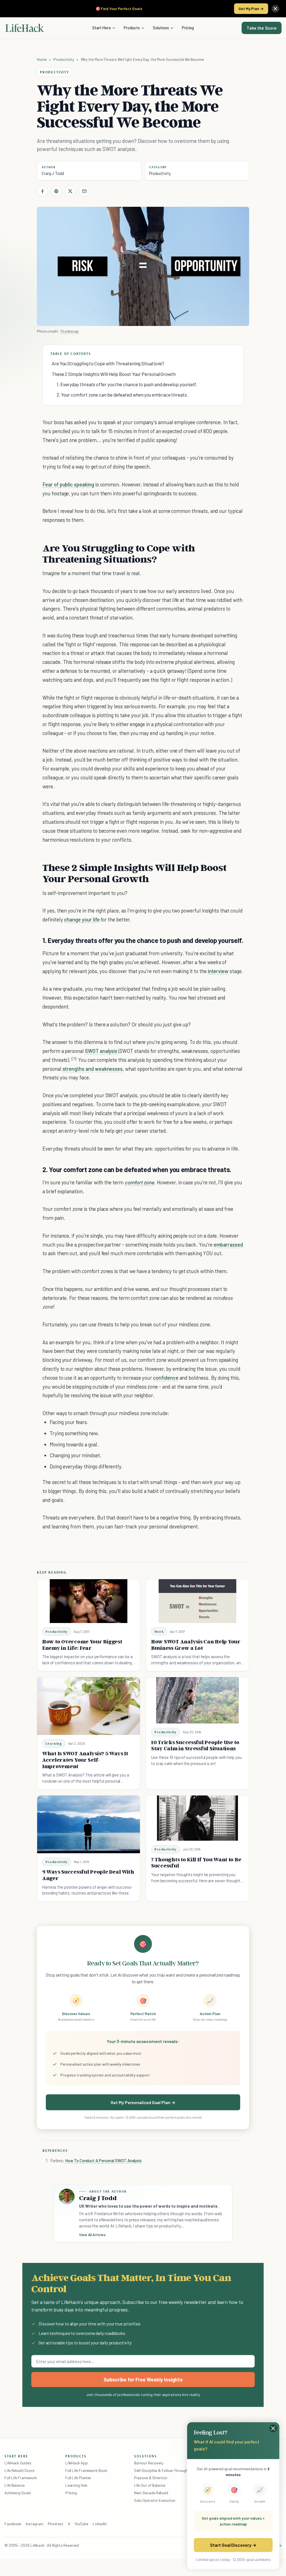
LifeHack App (77, 2463)
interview (218, 971)
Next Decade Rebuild (151, 2493)
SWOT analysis (101, 1051)
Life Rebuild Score (19, 2470)
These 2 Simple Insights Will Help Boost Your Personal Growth (114, 374)
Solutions (161, 28)
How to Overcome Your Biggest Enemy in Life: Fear (82, 1645)
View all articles (92, 2235)
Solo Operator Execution (155, 2500)
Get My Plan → (251, 9)
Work (159, 1632)
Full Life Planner (78, 2478)
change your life (82, 919)
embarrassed (228, 1244)
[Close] (275, 9)
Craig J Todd (53, 173)
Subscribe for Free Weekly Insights (143, 2380)
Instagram (34, 2524)
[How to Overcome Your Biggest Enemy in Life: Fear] (89, 1601)
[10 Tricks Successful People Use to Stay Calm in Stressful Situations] (197, 1700)
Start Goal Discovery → (233, 2545)
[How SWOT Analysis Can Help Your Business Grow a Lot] (197, 1601)
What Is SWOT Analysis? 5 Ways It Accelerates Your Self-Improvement (85, 1760)
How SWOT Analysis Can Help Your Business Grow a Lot (196, 1645)
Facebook (13, 2524)
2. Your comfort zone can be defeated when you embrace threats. (122, 395)
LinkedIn (100, 2524)
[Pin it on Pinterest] (56, 191)
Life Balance (15, 2485)
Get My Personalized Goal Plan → (143, 2102)
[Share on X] (70, 191)
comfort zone (139, 1182)
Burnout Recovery (149, 2463)
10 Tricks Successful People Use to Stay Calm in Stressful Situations (195, 1745)
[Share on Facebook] (42, 191)
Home (42, 59)
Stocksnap (70, 331)
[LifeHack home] (25, 28)
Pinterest (56, 2524)
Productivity (64, 59)
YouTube (81, 2524)
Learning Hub (76, 2485)
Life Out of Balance (150, 2485)
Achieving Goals (18, 2493)
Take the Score (262, 28)
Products (132, 28)
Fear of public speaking (68, 484)
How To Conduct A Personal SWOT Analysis (103, 2160)
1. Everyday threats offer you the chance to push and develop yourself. (127, 384)
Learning (54, 1743)
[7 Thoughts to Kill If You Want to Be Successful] (197, 1818)
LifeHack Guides (18, 2463)
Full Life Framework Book (86, 2470)
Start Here (102, 28)
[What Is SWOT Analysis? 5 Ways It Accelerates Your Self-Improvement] (89, 1706)
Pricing (188, 28)
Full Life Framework (21, 2478)
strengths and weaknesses (93, 1069)
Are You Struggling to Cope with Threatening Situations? (108, 363)
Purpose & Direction (151, 2478)
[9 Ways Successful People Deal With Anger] (89, 1824)
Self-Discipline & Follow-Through (161, 2470)
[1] (74, 1059)
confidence (166, 1378)
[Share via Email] (84, 191)
